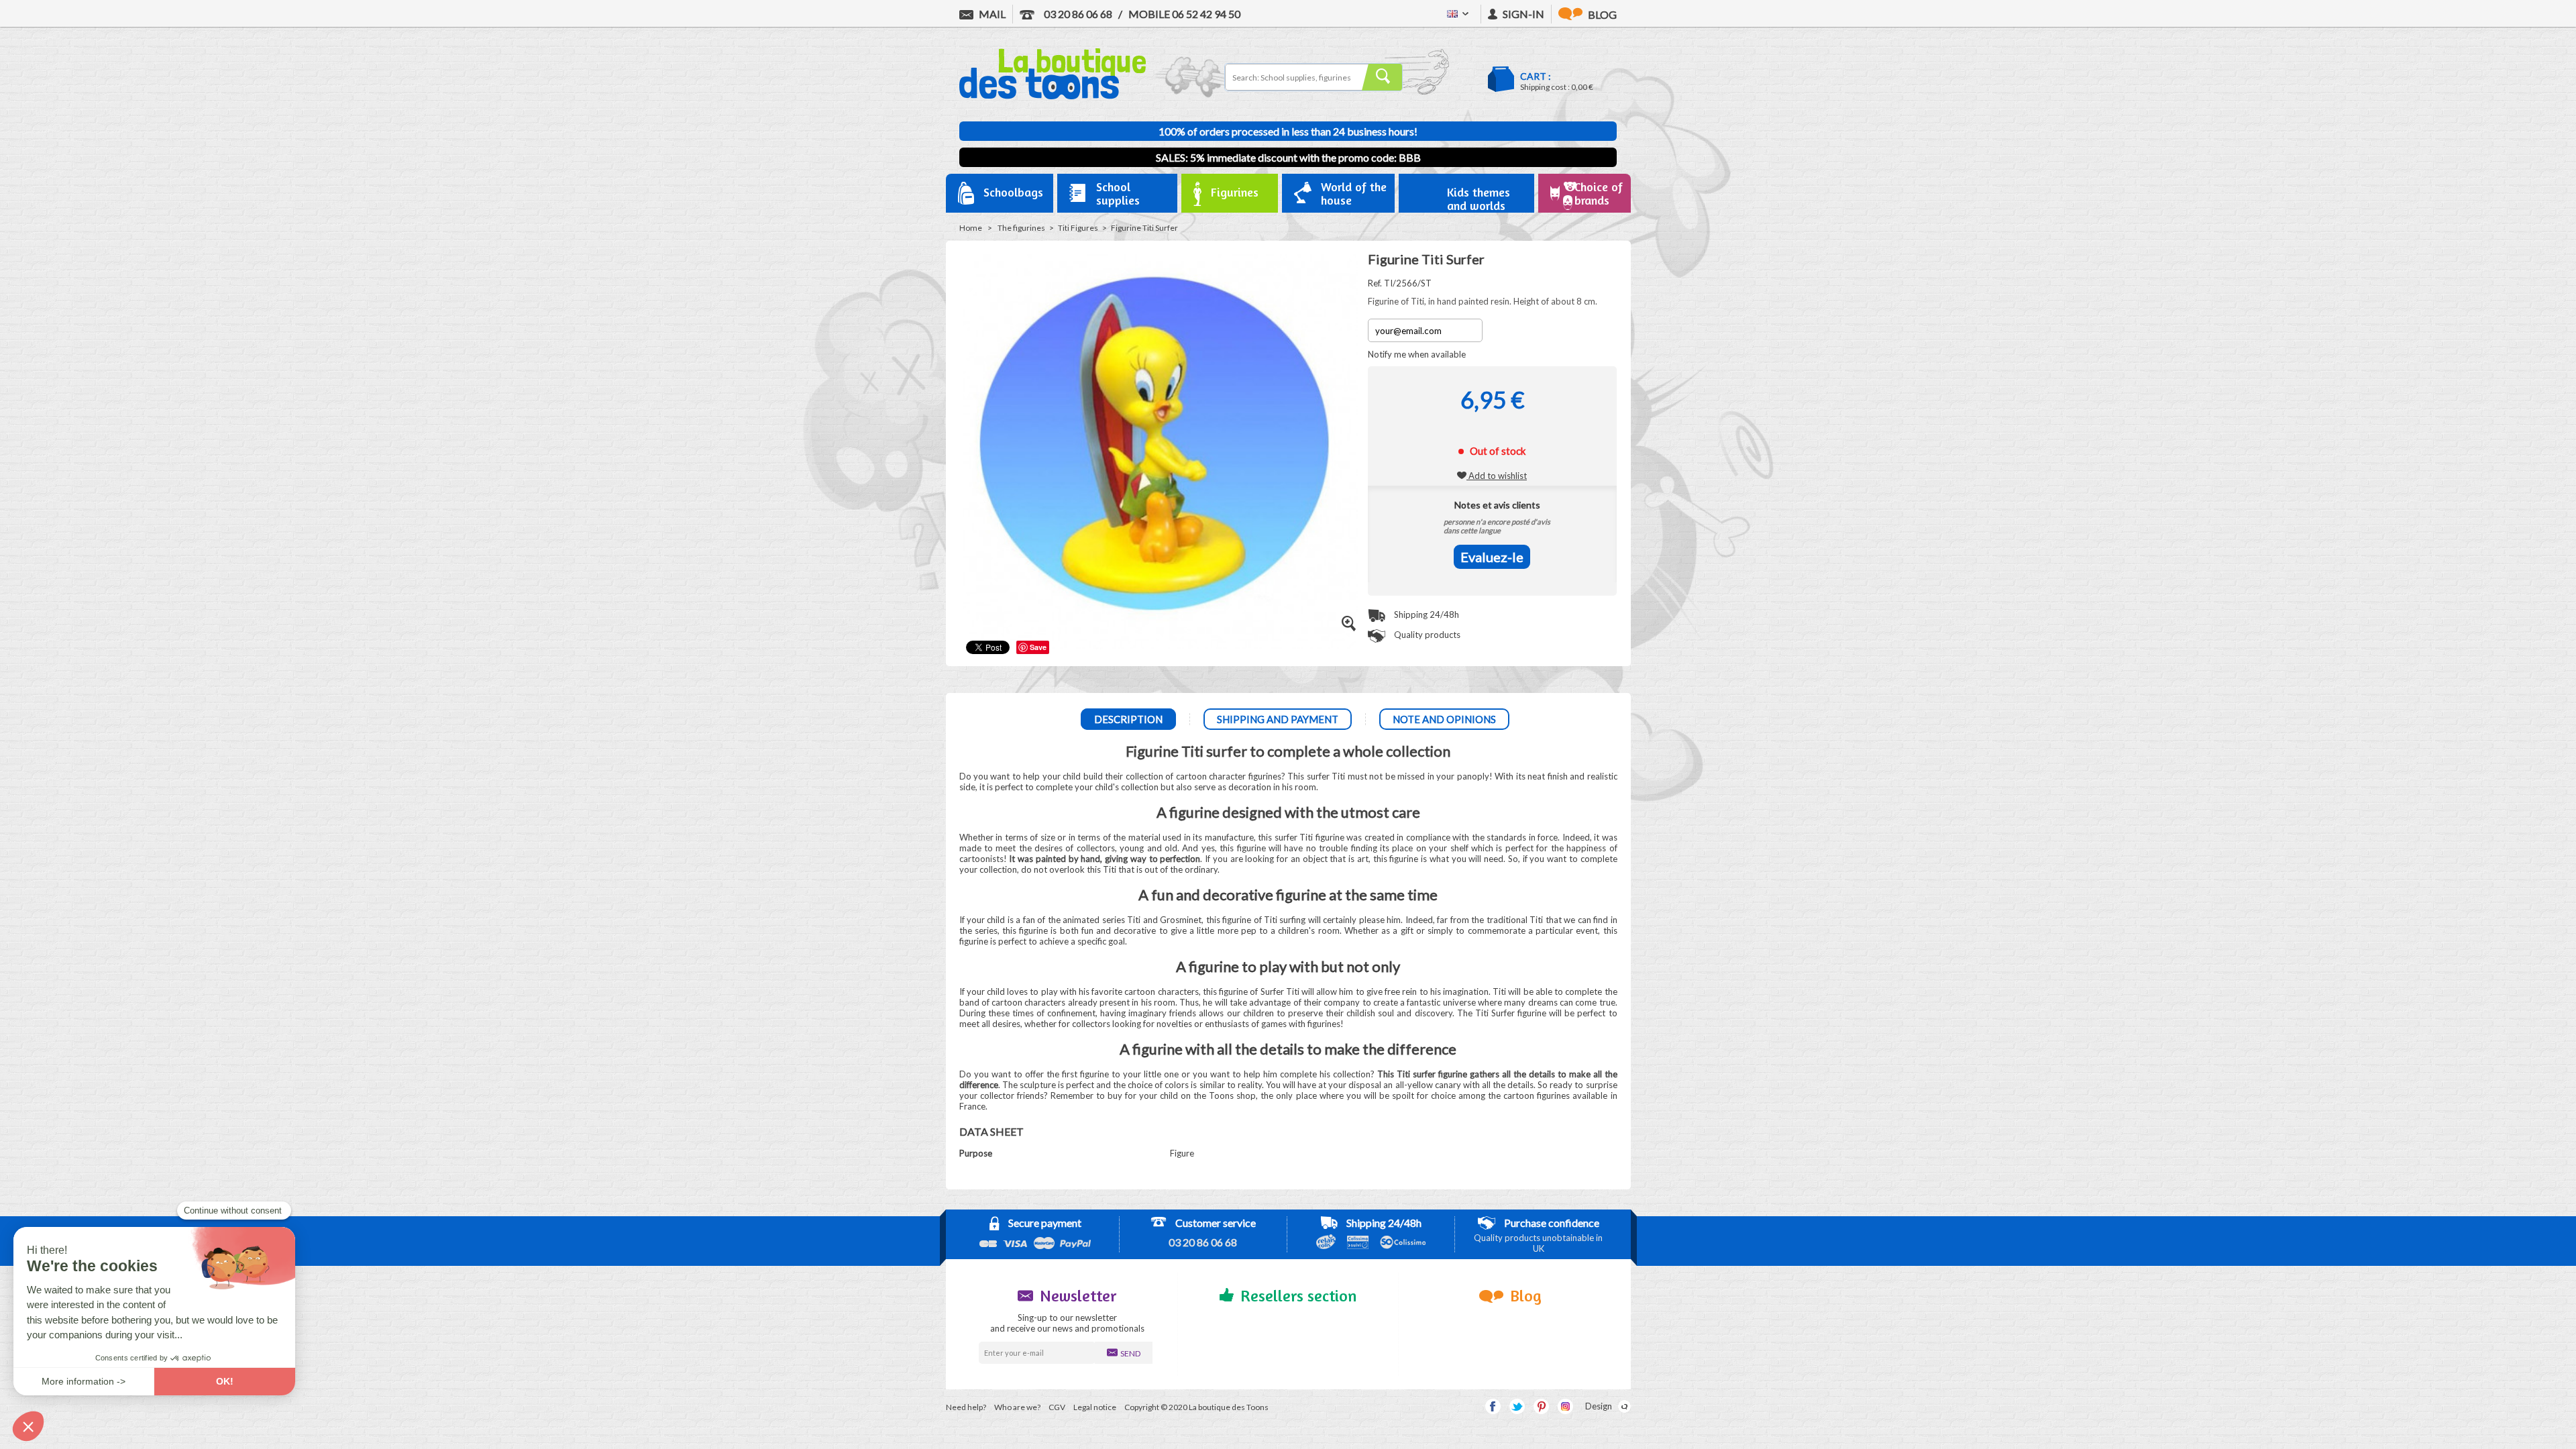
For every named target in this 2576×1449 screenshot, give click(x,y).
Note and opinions (1444, 719)
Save (1038, 647)
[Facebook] (1493, 1406)
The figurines (1021, 228)
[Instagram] (1565, 1406)
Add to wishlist (1497, 476)
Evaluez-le (1492, 557)
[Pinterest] (1541, 1406)
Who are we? (1017, 1407)
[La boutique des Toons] (1053, 96)
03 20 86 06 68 (1077, 14)
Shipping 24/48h (1426, 614)
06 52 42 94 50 (1184, 14)
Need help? (966, 1407)
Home (971, 228)
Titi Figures (1078, 228)
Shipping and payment (1278, 719)
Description (1128, 719)
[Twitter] (1517, 1406)
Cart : (1536, 76)
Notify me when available (1417, 354)
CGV (1057, 1407)
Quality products (1426, 635)
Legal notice (1095, 1407)
